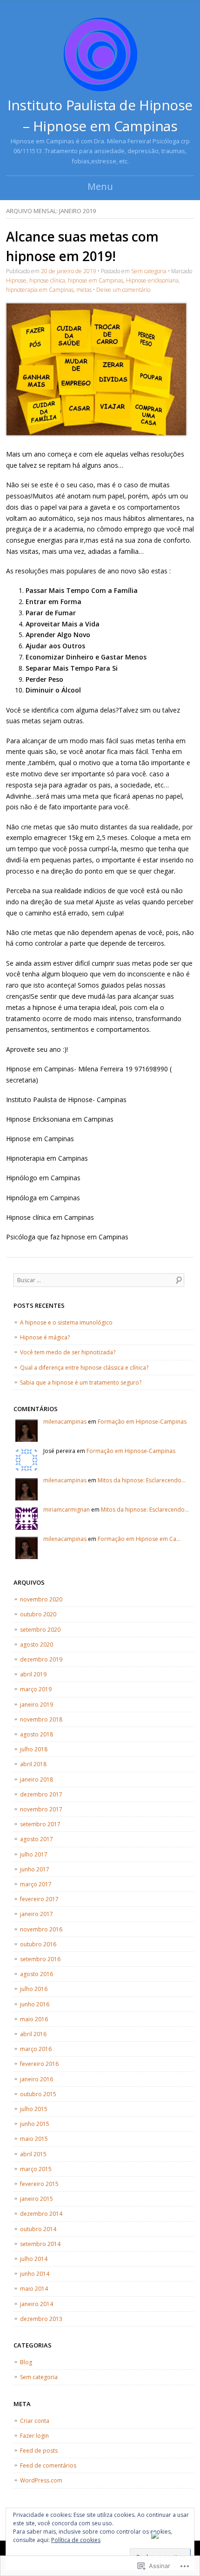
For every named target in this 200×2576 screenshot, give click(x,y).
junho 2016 (35, 2004)
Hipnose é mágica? (45, 1337)
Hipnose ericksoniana (152, 280)
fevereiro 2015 (39, 2184)
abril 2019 (33, 1674)
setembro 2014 (40, 2244)
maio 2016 (34, 2019)
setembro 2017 (40, 1824)
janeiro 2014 (37, 2304)
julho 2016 (34, 1989)
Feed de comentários (48, 2465)
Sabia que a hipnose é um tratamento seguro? (81, 1382)
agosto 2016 (37, 1974)
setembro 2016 (40, 1959)
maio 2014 (34, 2289)
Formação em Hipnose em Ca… (139, 1539)
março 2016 (36, 2049)
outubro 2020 (38, 1614)
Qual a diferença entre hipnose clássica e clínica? (84, 1368)
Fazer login (34, 2436)
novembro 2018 (41, 1719)
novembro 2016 (41, 1929)
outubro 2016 (38, 1944)
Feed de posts (39, 2451)
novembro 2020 (41, 1599)
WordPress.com (41, 2480)
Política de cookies (76, 2540)
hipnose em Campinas (96, 280)
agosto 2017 (37, 1839)
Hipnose (16, 280)
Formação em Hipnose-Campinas (142, 1422)
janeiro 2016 (37, 2079)
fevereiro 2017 (39, 1899)
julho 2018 (34, 1749)
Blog (26, 2362)
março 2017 (36, 1884)
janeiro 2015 (37, 2199)
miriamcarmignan (67, 1510)
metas (84, 290)
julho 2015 (34, 2109)
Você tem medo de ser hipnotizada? (68, 1352)
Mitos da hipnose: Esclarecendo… (142, 1480)
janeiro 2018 (37, 1779)
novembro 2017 (41, 1809)
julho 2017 (34, 1854)
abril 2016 (33, 2034)
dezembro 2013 (41, 2319)
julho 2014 (34, 2259)
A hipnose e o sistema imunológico (66, 1322)
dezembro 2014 (41, 2214)
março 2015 (36, 2169)
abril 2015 (33, 2154)
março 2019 (36, 1689)
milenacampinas (65, 1422)
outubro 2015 (38, 2094)
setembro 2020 (40, 1630)
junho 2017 (35, 1869)
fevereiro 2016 (39, 2064)
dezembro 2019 (41, 1659)
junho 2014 (35, 2274)
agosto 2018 (37, 1734)
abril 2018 (33, 1764)
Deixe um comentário (123, 290)
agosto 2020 (37, 1644)
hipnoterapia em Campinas (40, 290)
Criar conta (35, 2421)
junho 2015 (35, 2124)
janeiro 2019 (37, 1705)
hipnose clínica (47, 280)
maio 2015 (34, 2139)
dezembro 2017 (41, 1794)
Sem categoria (149, 271)
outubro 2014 (38, 2229)
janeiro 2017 (37, 1914)
